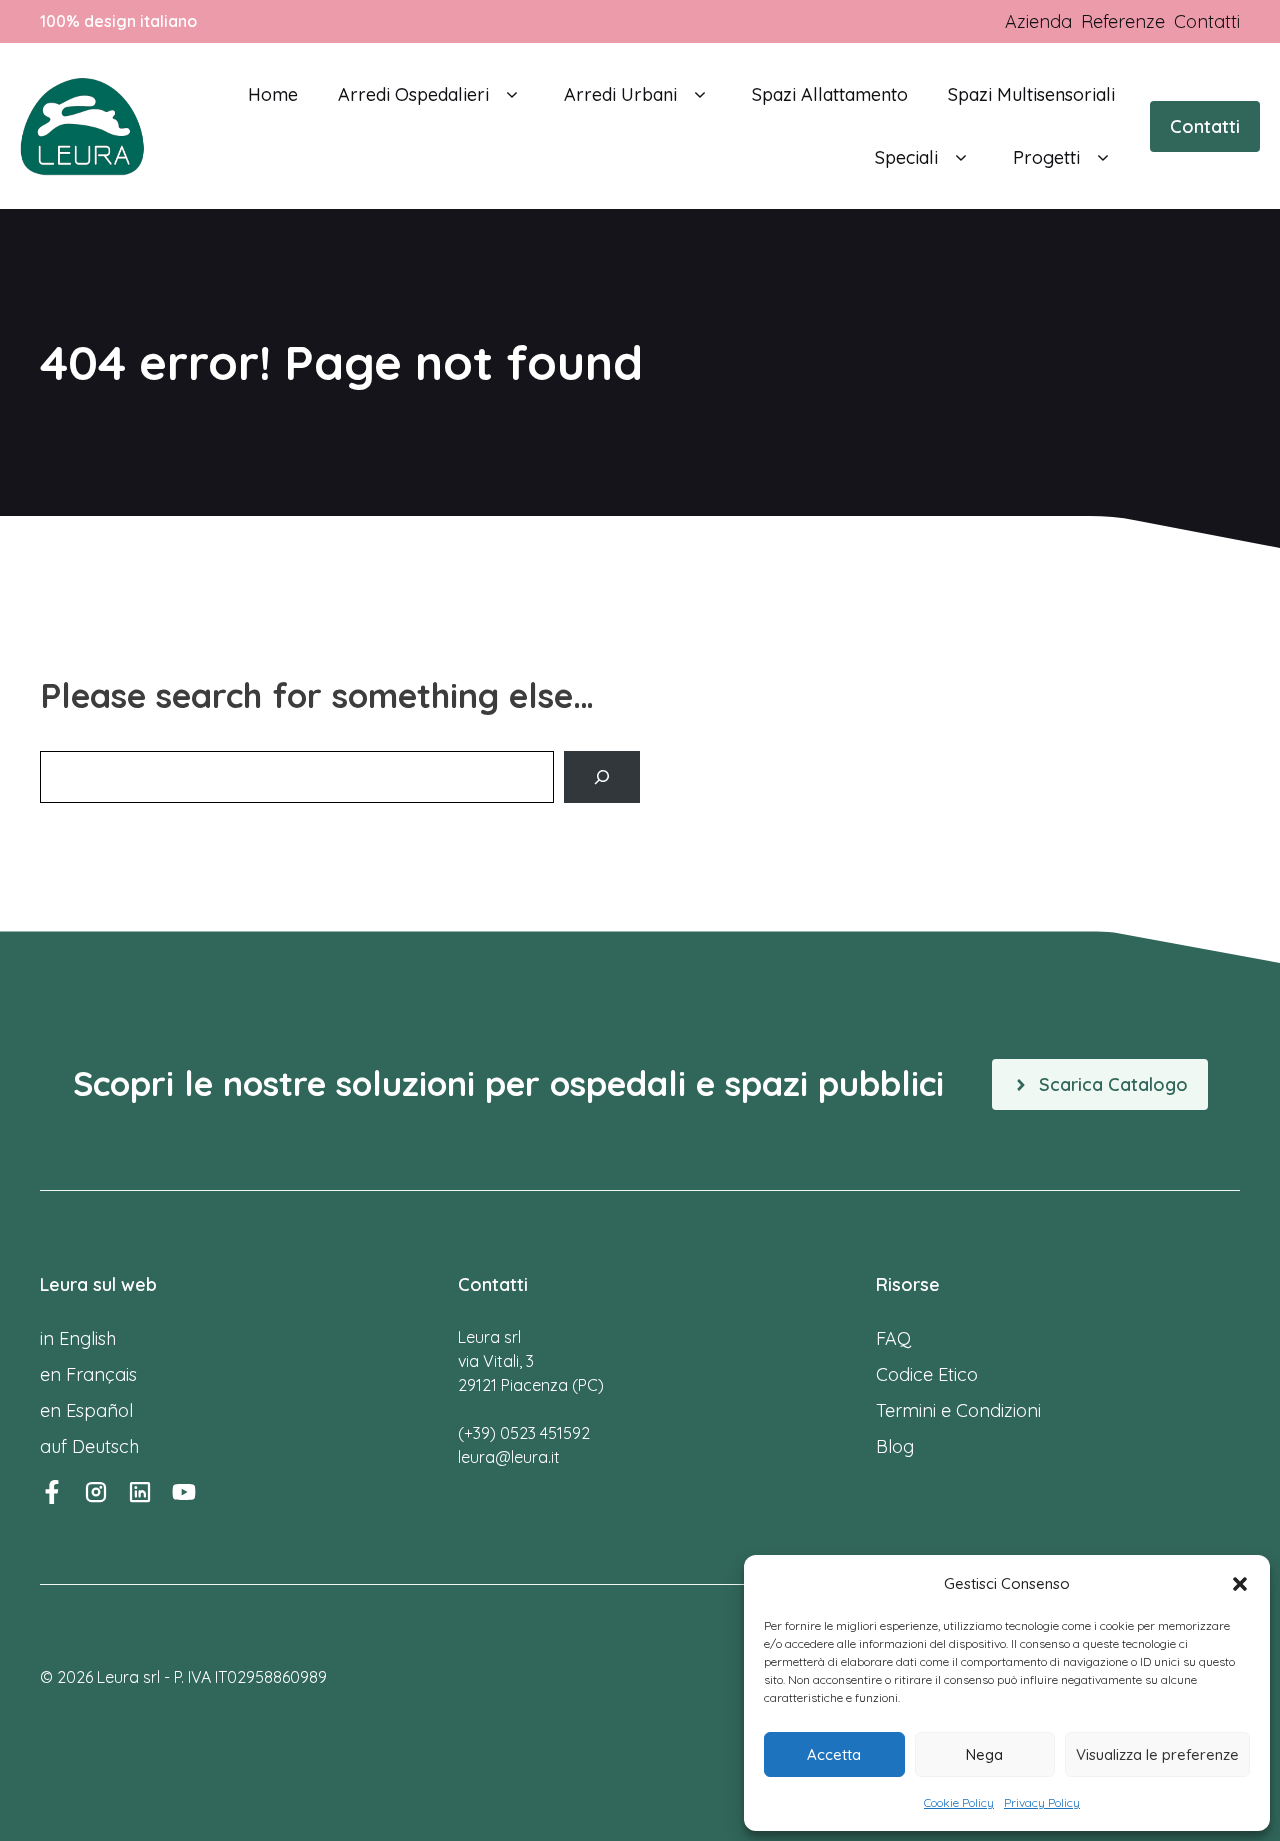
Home (273, 94)
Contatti (1205, 126)
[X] (184, 1492)
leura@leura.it (509, 1457)
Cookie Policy (959, 1802)
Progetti (1046, 157)
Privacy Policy (1042, 1802)
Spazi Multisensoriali (1031, 94)
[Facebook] (52, 1492)
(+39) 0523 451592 (524, 1433)
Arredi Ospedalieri (413, 94)
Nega (984, 1754)
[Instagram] (96, 1492)
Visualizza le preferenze (1157, 1754)
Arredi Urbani (620, 94)
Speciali (906, 157)
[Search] (602, 777)
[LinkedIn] (140, 1492)
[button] (1240, 1584)
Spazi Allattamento (830, 94)
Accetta (834, 1754)
